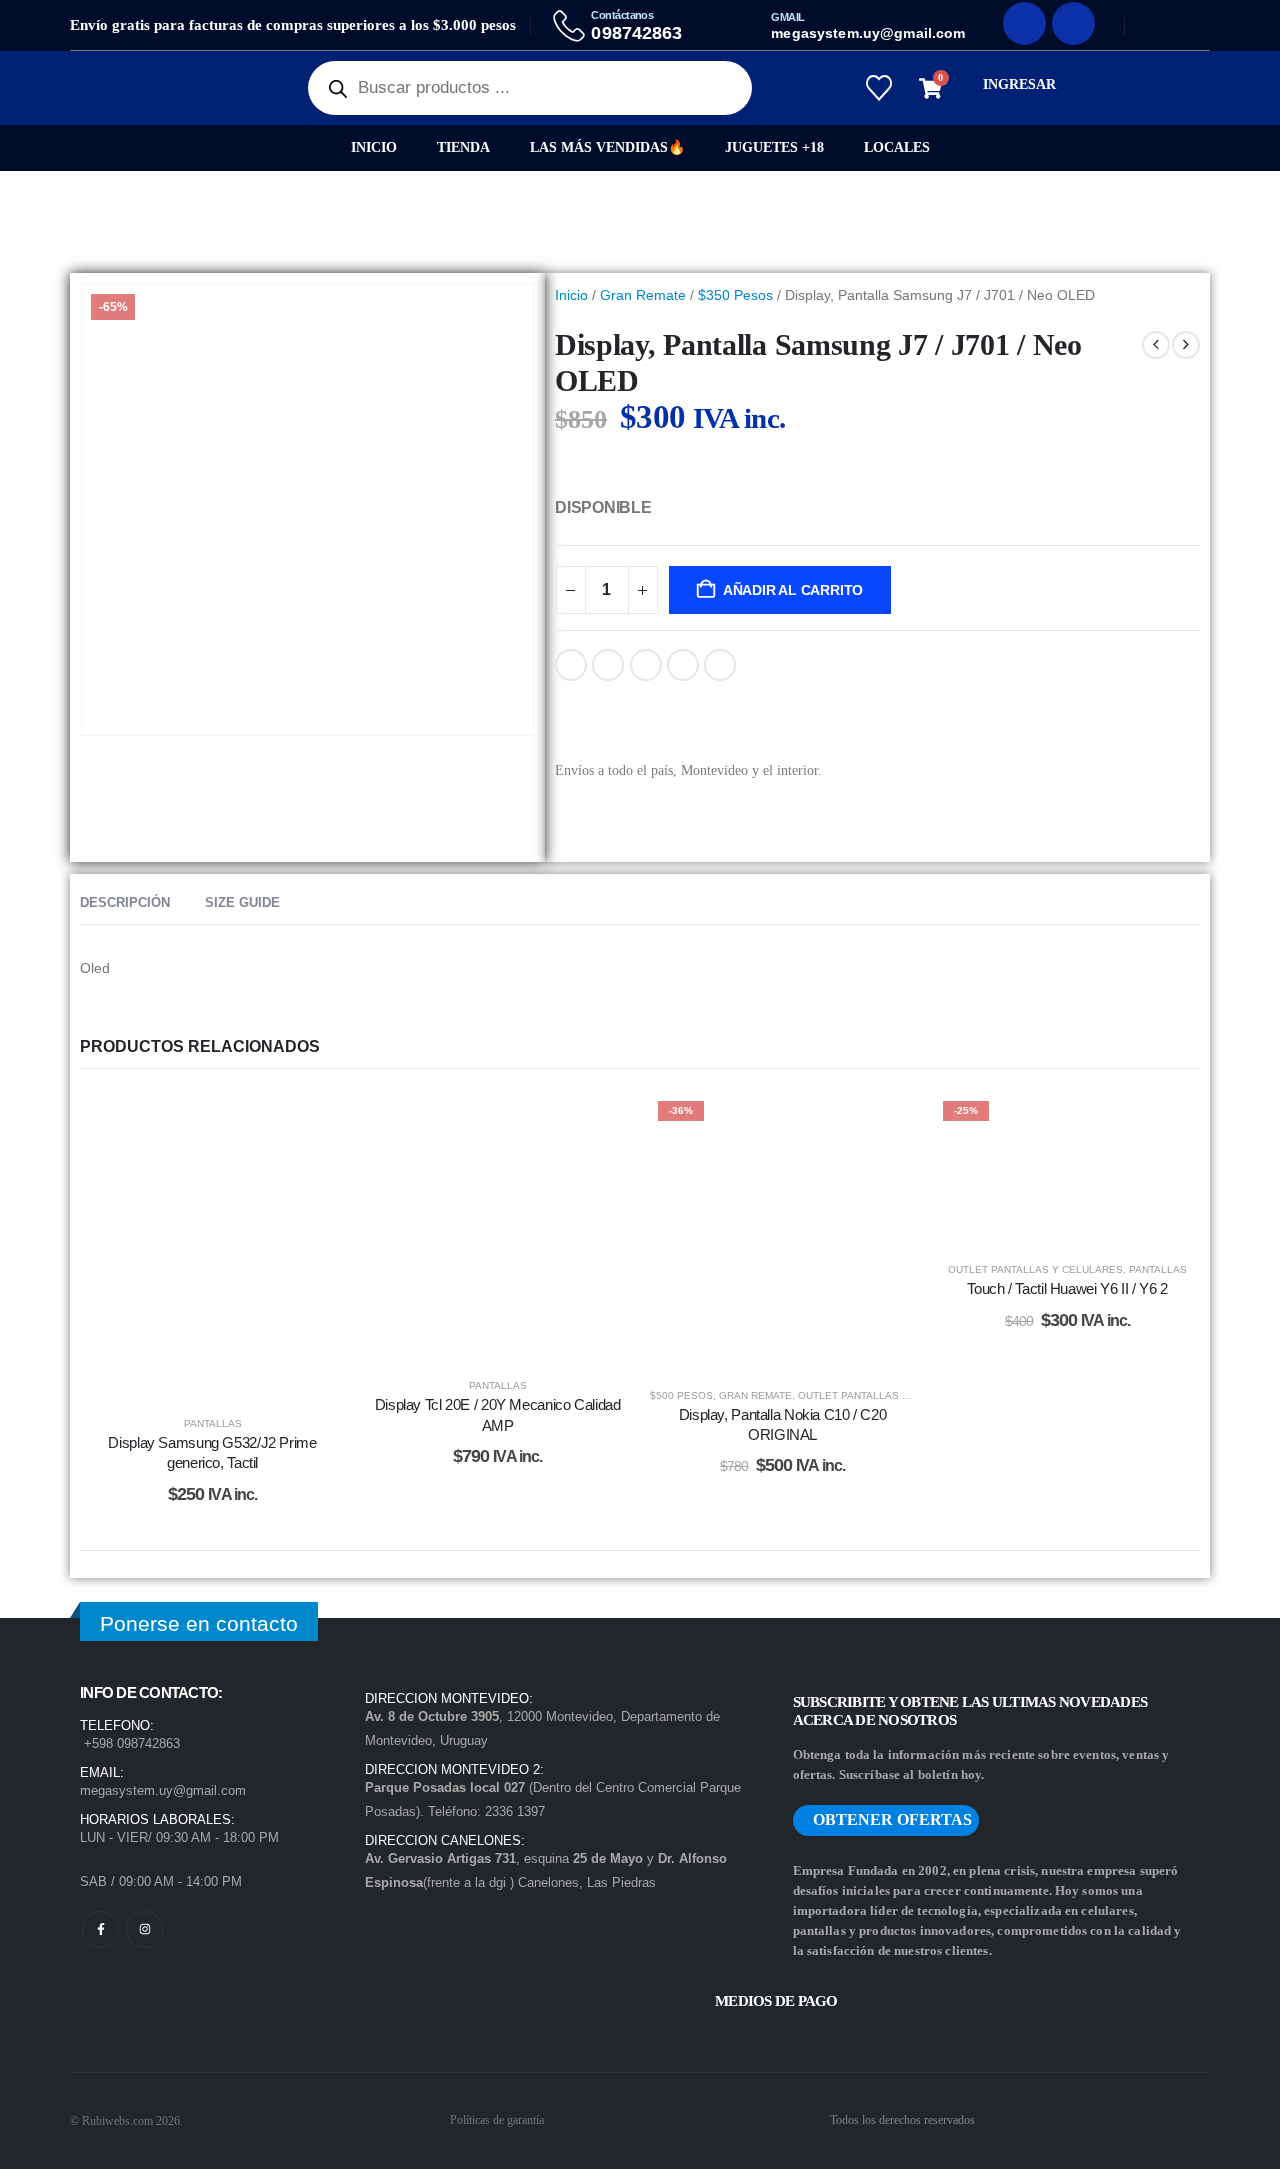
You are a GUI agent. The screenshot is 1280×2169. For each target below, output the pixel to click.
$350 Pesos (735, 295)
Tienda (463, 147)
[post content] (212, 1244)
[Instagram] (1073, 23)
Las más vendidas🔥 (607, 147)
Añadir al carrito (793, 590)
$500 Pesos (681, 1395)
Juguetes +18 (774, 147)
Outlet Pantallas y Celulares (885, 1395)
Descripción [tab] (125, 902)
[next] (1186, 345)
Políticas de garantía (497, 2120)
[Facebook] (1024, 23)
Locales (897, 147)
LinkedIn (646, 665)
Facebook (571, 665)
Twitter (608, 665)
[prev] (1156, 345)
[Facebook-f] (100, 1929)
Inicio (374, 147)
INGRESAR (1019, 84)
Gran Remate (643, 295)
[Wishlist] (878, 88)
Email (720, 665)
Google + (683, 665)
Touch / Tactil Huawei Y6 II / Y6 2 (1067, 1288)
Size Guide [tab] (242, 902)
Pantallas (213, 1423)
